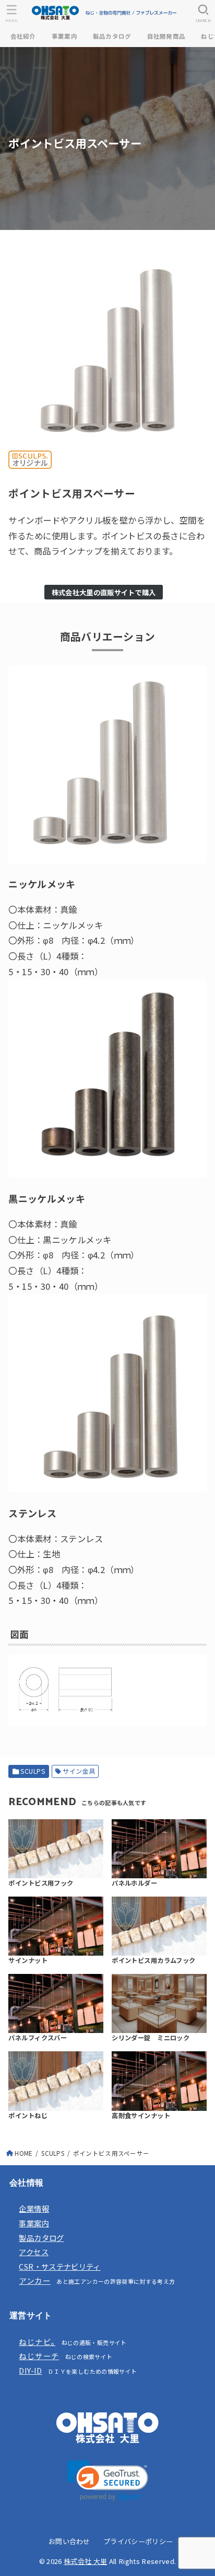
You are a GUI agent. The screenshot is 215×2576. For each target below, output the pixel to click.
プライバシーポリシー (138, 2541)
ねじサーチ (39, 2356)
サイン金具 (79, 1771)
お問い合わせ (69, 2541)
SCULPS (33, 1771)
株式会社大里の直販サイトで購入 (104, 592)
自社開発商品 (166, 36)
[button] (108, 2481)
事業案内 (64, 36)
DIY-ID (30, 2370)
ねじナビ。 (37, 2342)
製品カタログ (112, 36)
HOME (23, 2153)
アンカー (34, 2280)
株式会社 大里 (85, 2561)
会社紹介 (23, 36)
